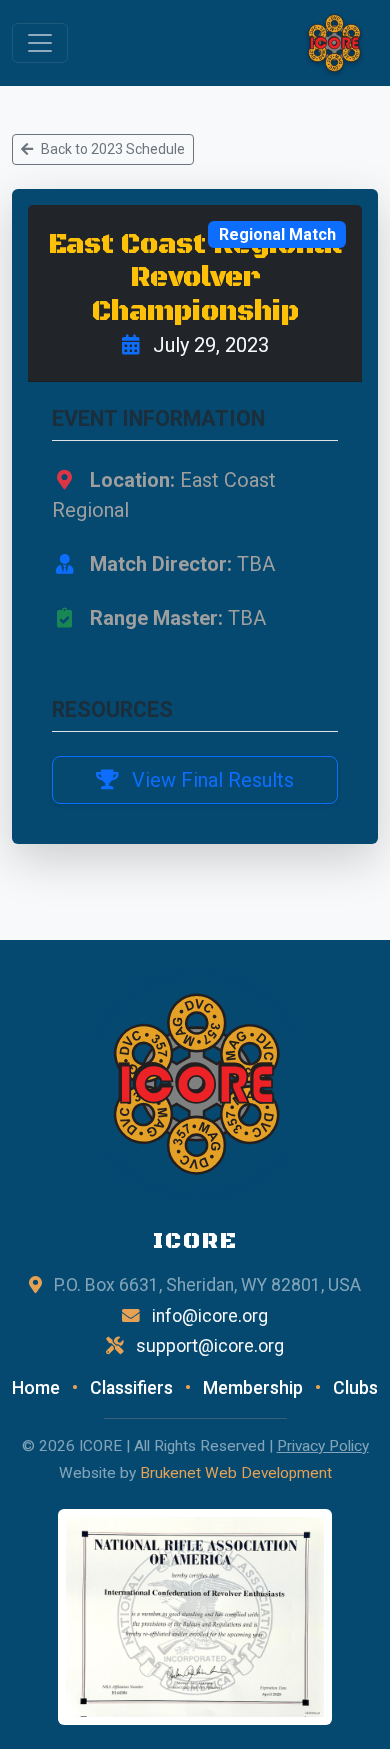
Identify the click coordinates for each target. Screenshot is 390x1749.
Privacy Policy (323, 1446)
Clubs (355, 1388)
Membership (253, 1388)
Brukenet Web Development (236, 1473)
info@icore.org (210, 1316)
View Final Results (210, 780)
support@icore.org (210, 1346)
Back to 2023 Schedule (113, 149)
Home (36, 1388)
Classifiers (131, 1388)
